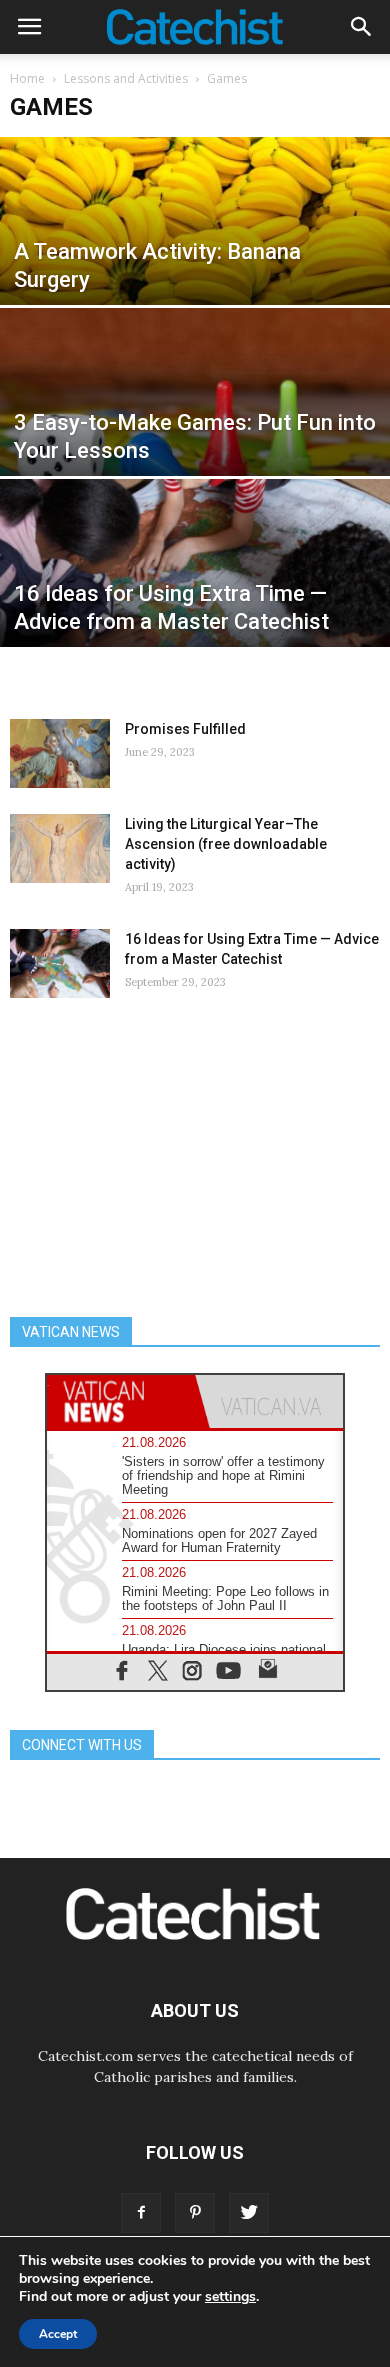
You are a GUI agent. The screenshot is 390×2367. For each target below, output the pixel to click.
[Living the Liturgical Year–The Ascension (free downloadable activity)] (60, 848)
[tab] (121, 1401)
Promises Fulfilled (185, 729)
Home (27, 78)
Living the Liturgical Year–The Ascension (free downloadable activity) (226, 844)
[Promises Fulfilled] (60, 753)
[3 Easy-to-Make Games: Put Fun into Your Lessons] (195, 428)
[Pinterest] (195, 2213)
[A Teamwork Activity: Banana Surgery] (195, 257)
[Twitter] (249, 2213)
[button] (362, 27)
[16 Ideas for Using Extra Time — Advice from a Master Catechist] (195, 599)
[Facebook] (141, 2213)
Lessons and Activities (126, 78)
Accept (58, 2334)
